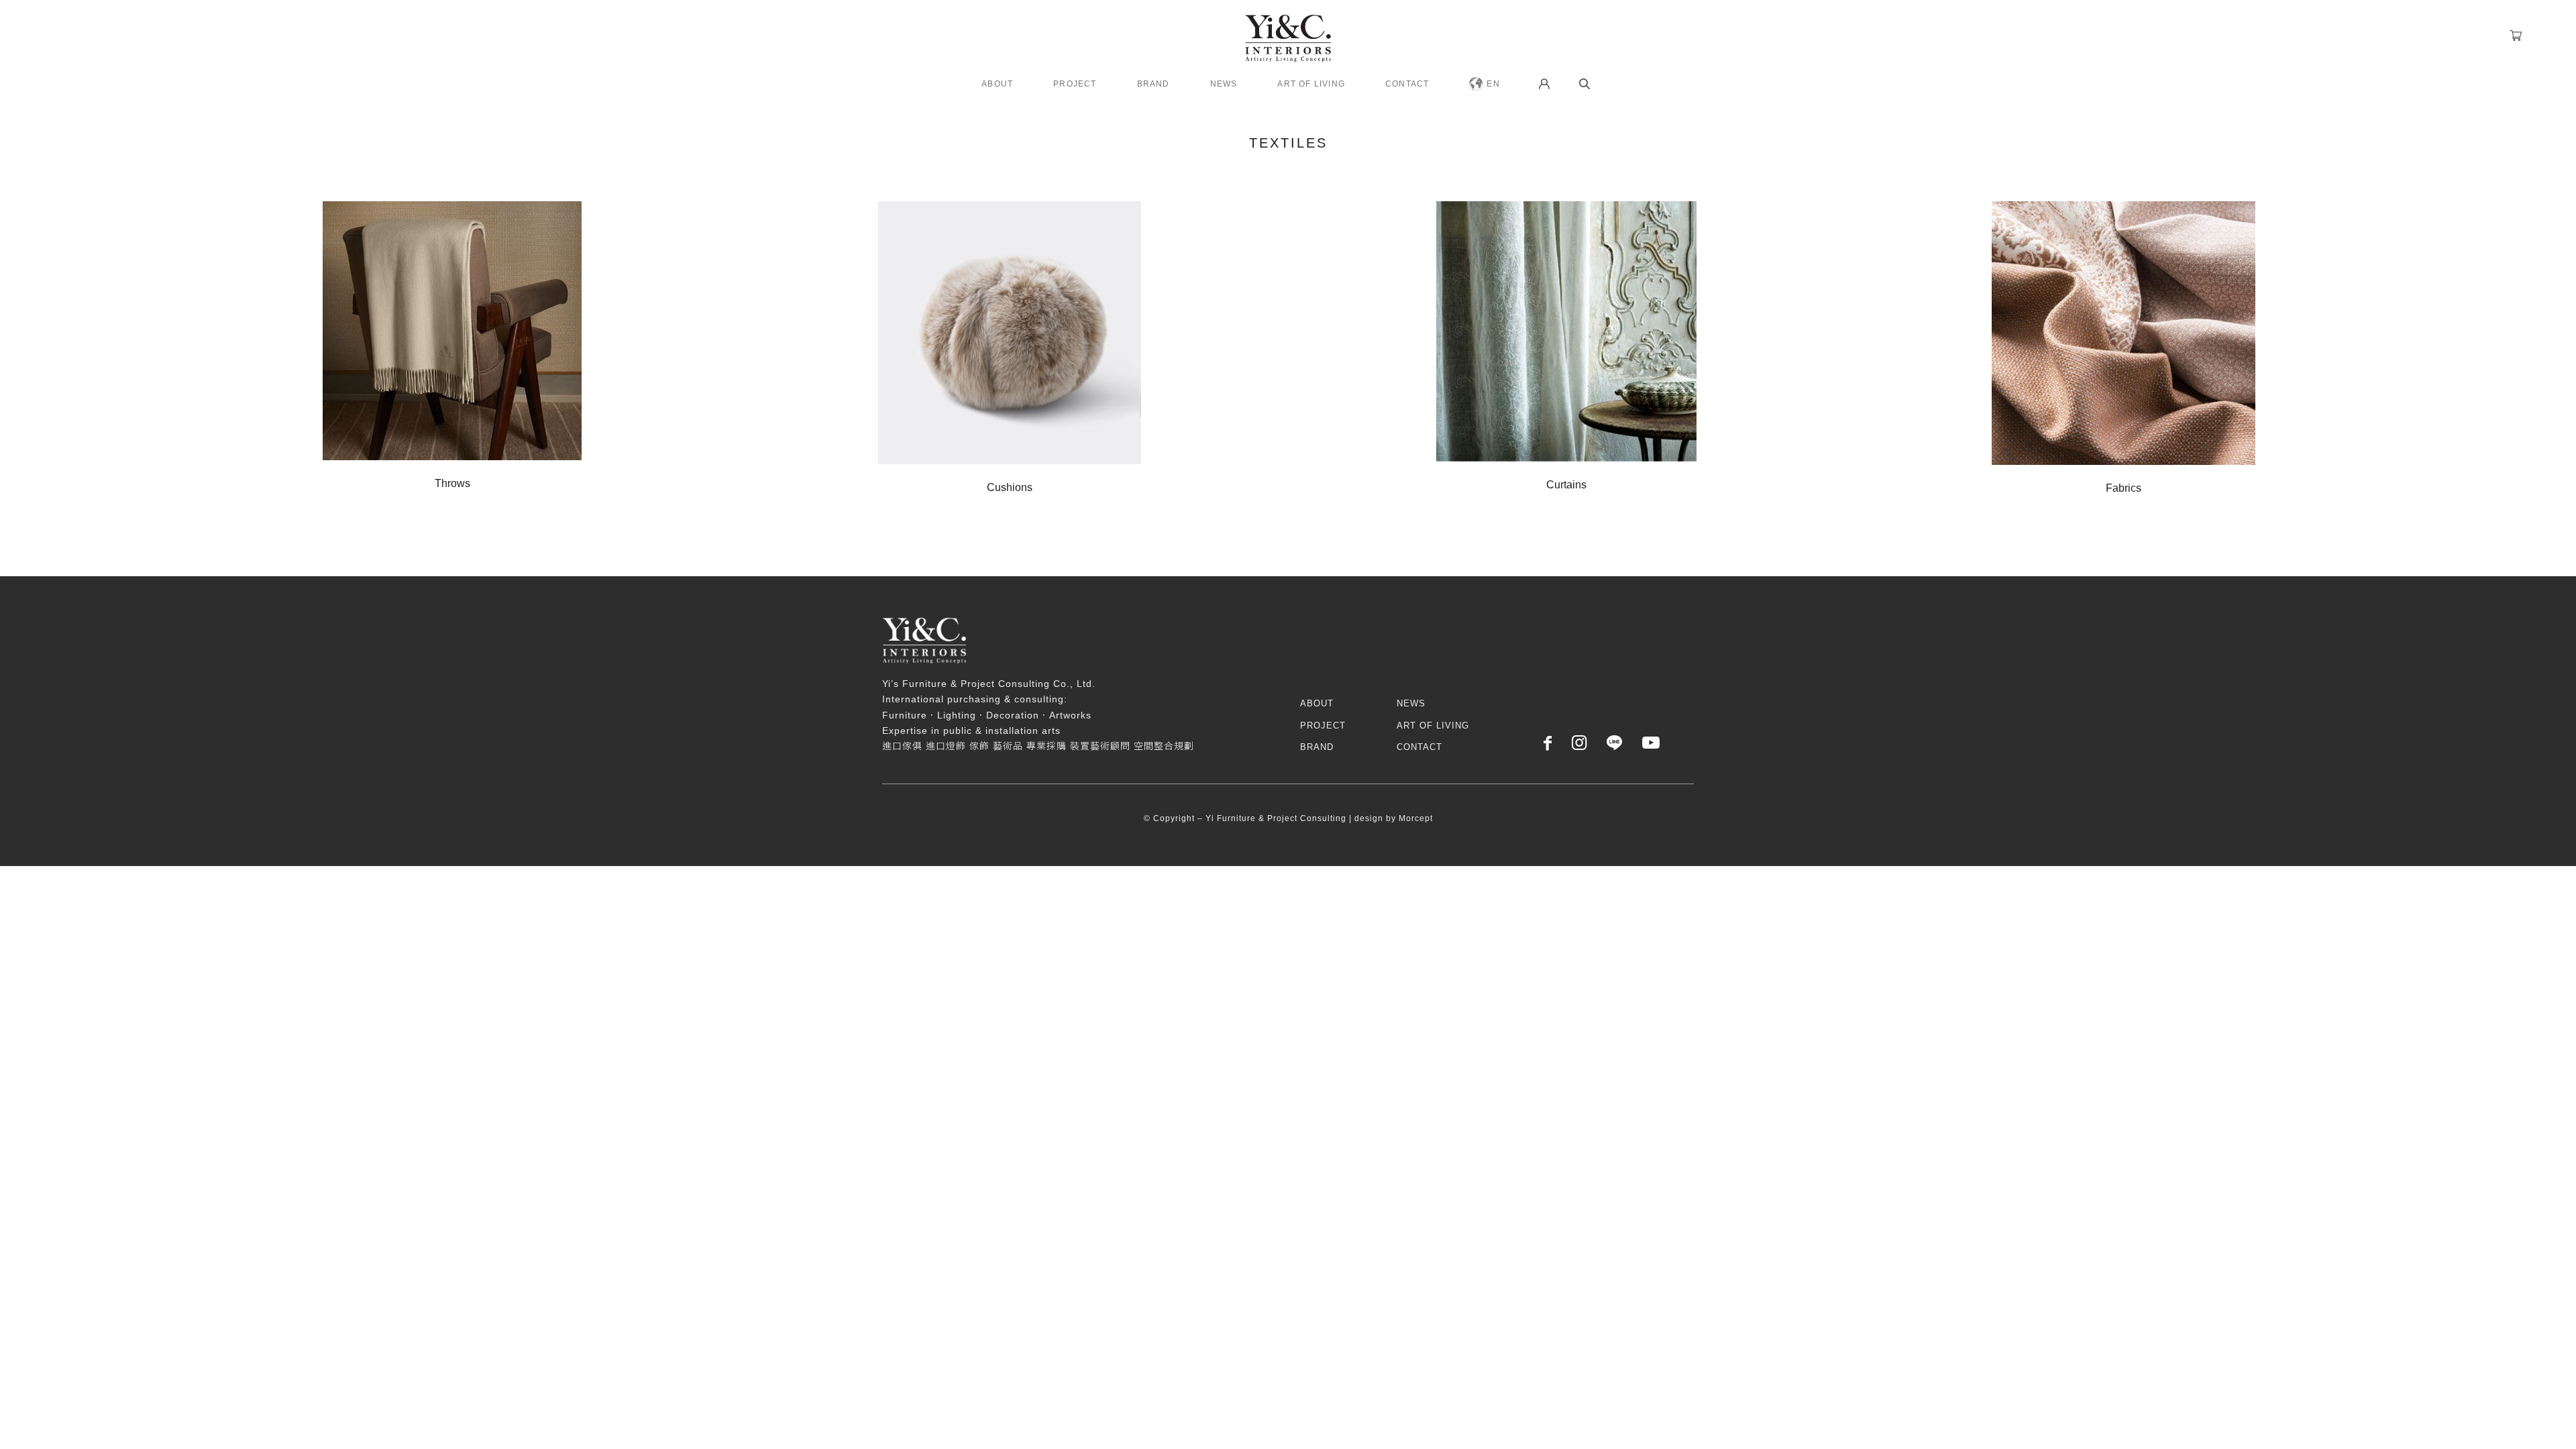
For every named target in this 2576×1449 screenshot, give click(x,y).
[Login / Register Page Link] (1544, 84)
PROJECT (1323, 726)
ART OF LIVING (1433, 726)
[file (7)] (452, 331)
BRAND (1317, 747)
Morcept (1416, 818)
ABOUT (1317, 703)
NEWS (1411, 703)
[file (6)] (2124, 333)
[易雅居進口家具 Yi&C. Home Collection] (1288, 34)
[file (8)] (1010, 333)
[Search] (1585, 84)
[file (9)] (1566, 331)
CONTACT (1419, 747)
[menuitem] (997, 84)
